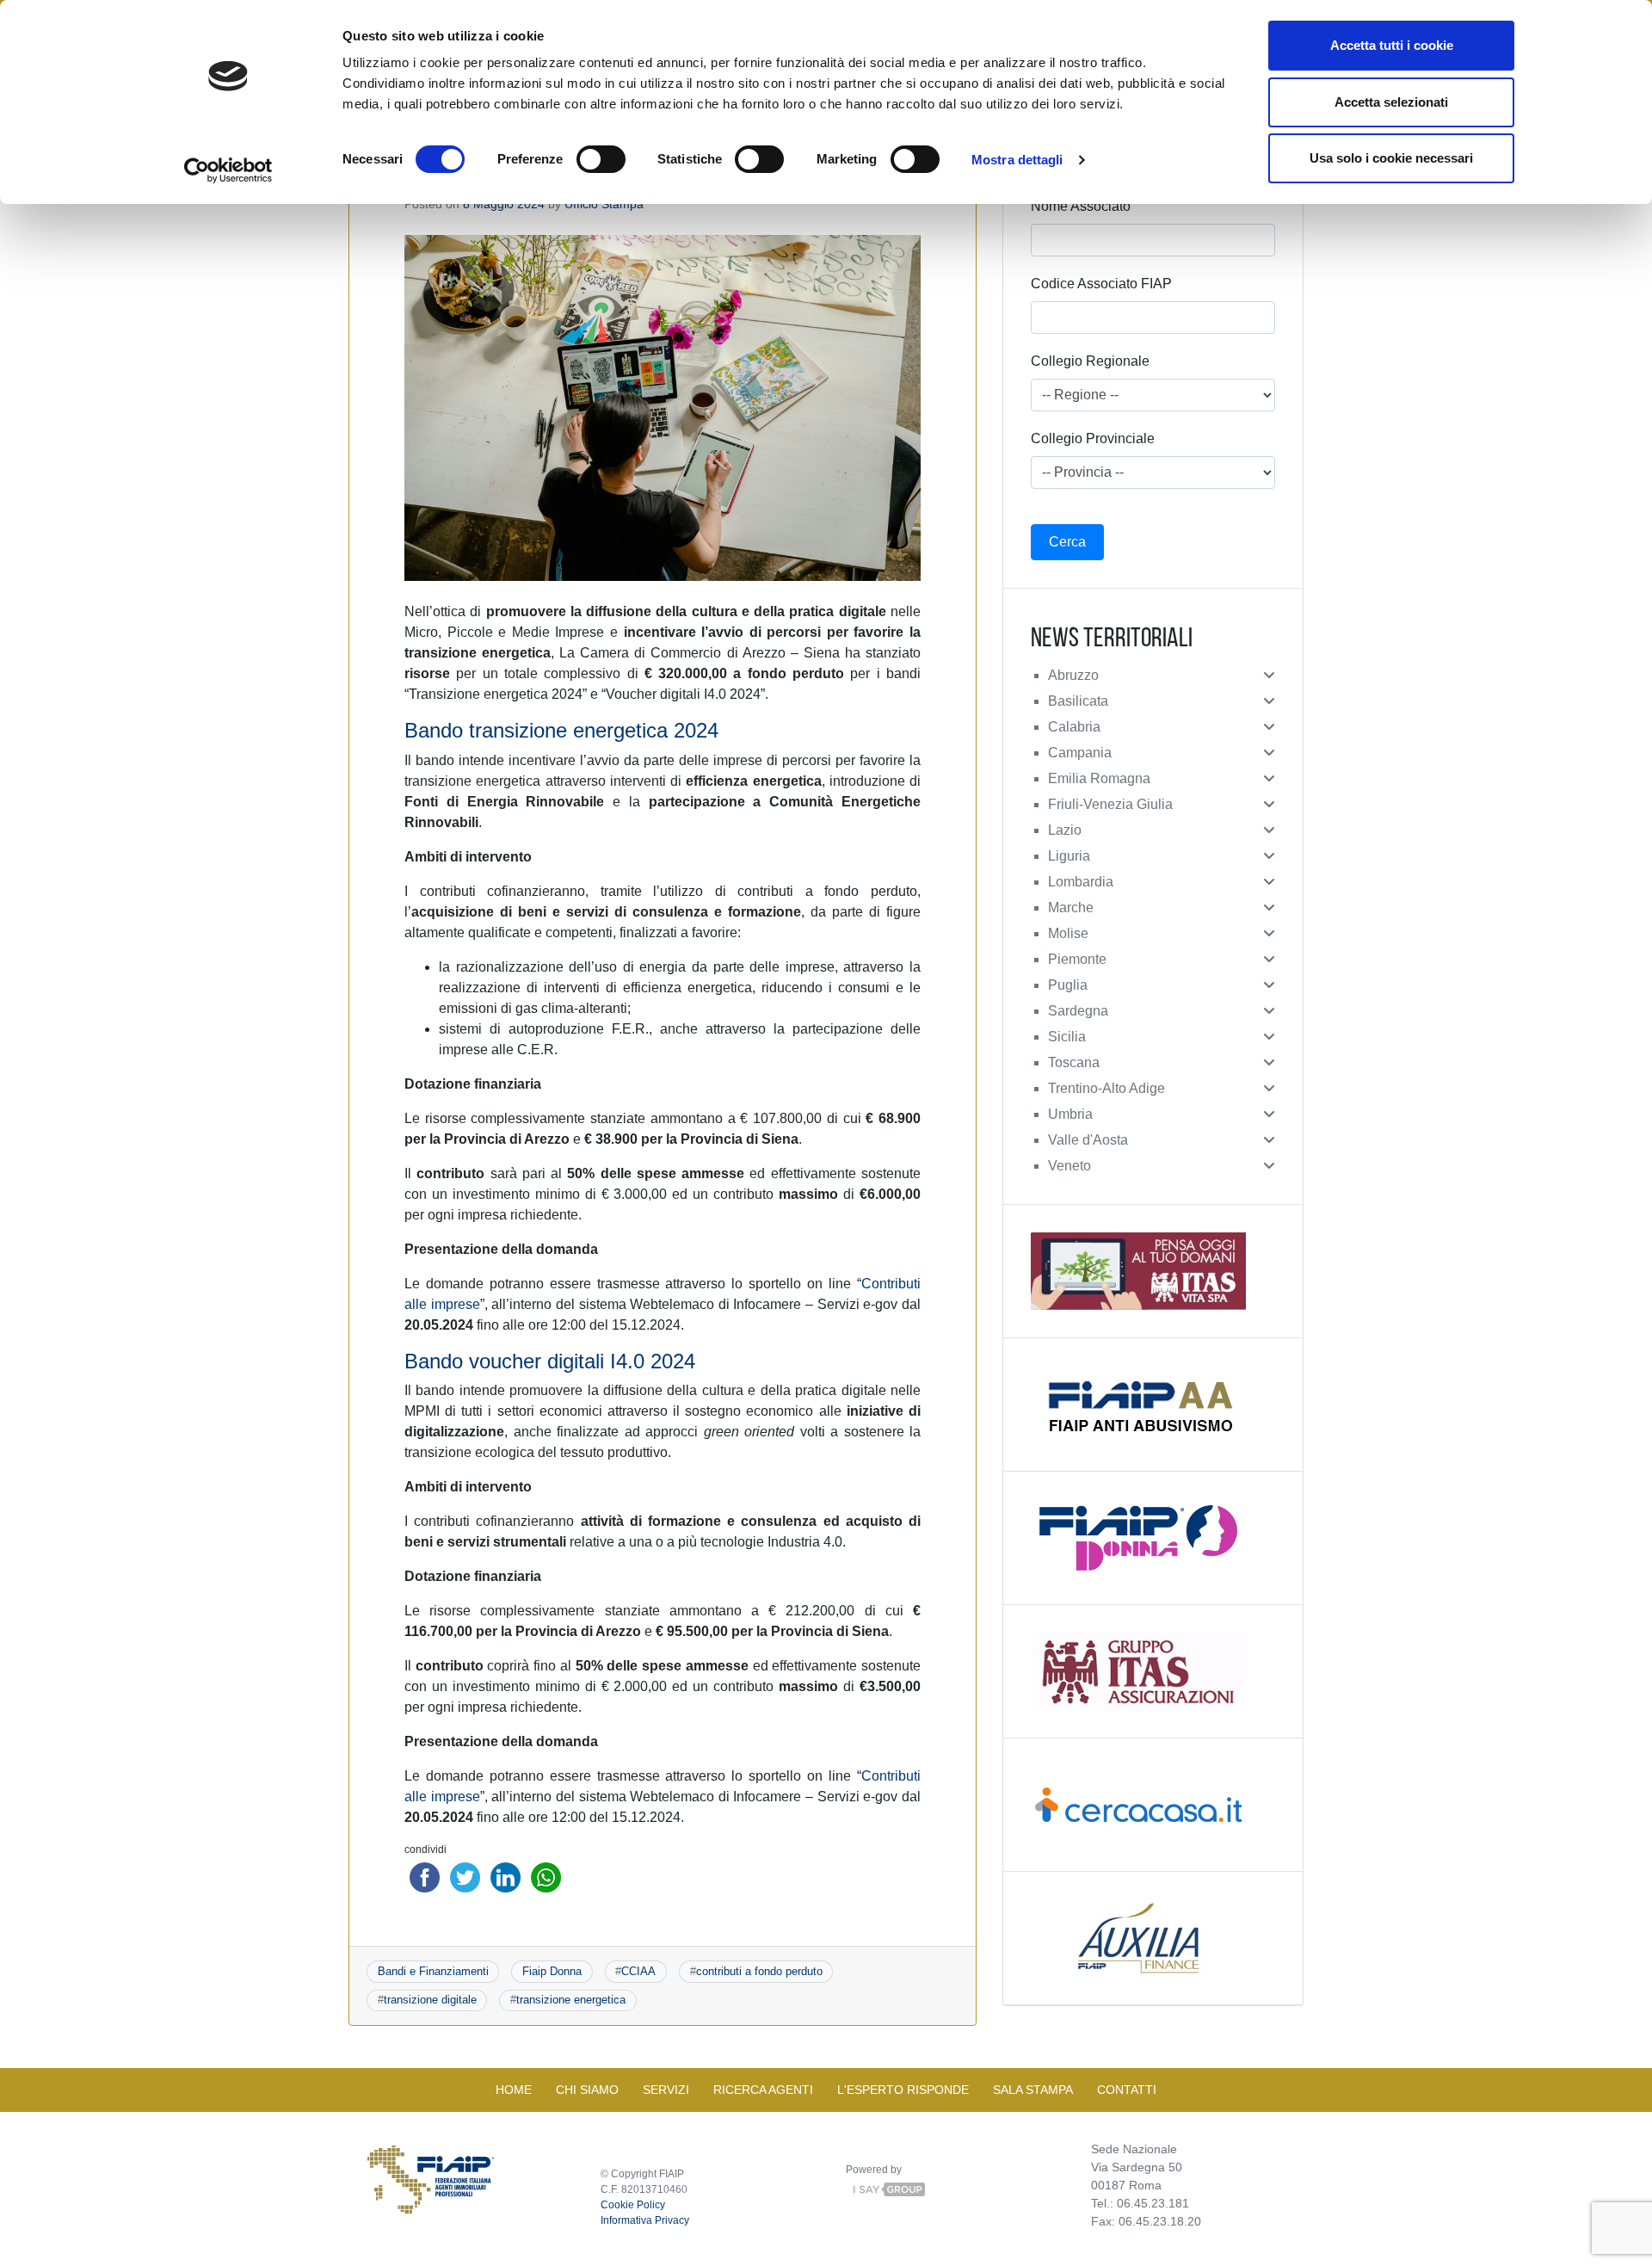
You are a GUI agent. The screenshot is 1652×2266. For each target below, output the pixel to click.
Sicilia (1067, 1037)
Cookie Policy (633, 2205)
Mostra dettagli (1017, 160)
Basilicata (1078, 701)
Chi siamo (587, 2090)
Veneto (1069, 1166)
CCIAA (638, 1971)
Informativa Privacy (645, 2220)
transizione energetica (571, 2000)
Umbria (1070, 1114)
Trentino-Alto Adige (1106, 1088)
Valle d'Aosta (1088, 1140)
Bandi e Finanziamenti (433, 1971)
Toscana (1074, 1062)
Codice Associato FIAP (1101, 284)
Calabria (1074, 727)
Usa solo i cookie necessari (1391, 158)
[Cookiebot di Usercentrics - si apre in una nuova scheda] (228, 170)
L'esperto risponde (903, 2090)
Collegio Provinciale (1093, 438)
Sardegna (1078, 1011)
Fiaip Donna (552, 1971)
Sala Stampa (1033, 2090)
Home (514, 2090)
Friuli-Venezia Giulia (1110, 804)
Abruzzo (1073, 675)
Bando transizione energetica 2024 (561, 730)
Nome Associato (1081, 206)
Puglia (1068, 985)
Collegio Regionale (1090, 361)
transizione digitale (430, 2000)
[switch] (601, 159)
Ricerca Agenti (763, 2090)
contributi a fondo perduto (759, 1971)
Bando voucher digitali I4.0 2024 (550, 1361)
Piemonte (1077, 959)
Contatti (1127, 2090)
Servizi (666, 2090)
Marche (1071, 908)
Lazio (1065, 830)
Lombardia (1081, 882)
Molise (1068, 933)
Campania (1080, 753)
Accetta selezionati (1391, 102)
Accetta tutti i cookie (1392, 45)
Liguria (1069, 856)
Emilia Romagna (1099, 778)
